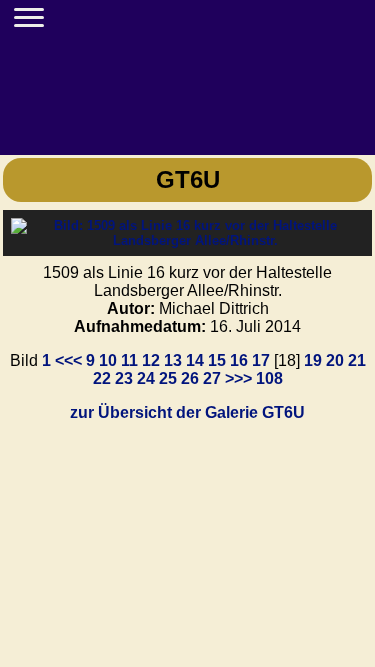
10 (108, 360)
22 (102, 378)
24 (146, 378)
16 (239, 360)
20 (335, 360)
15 (217, 360)
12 (151, 360)
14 (195, 360)
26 (190, 378)
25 (168, 378)
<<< (68, 360)
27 (212, 378)
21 (357, 360)
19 (313, 360)
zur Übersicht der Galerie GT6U (187, 412)
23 (124, 378)
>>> (238, 378)
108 (269, 378)
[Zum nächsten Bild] (187, 240)
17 (261, 360)
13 (173, 360)
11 (129, 360)
